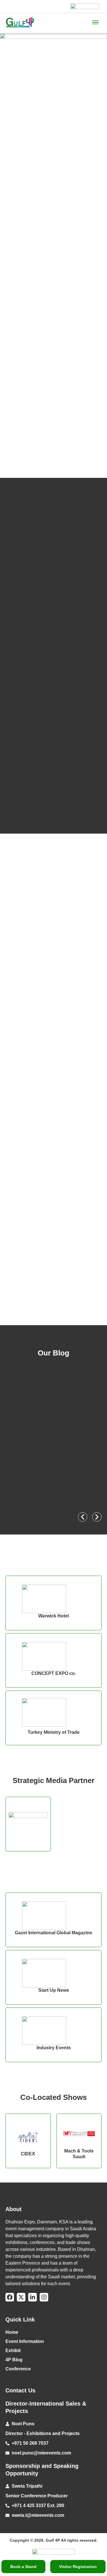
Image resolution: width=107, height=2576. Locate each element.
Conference (18, 2369)
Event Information (25, 2341)
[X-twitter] (21, 2297)
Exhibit (13, 2351)
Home (12, 2332)
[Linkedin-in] (33, 2297)
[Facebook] (10, 2297)
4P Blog (14, 2360)
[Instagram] (44, 2297)
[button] (83, 1517)
